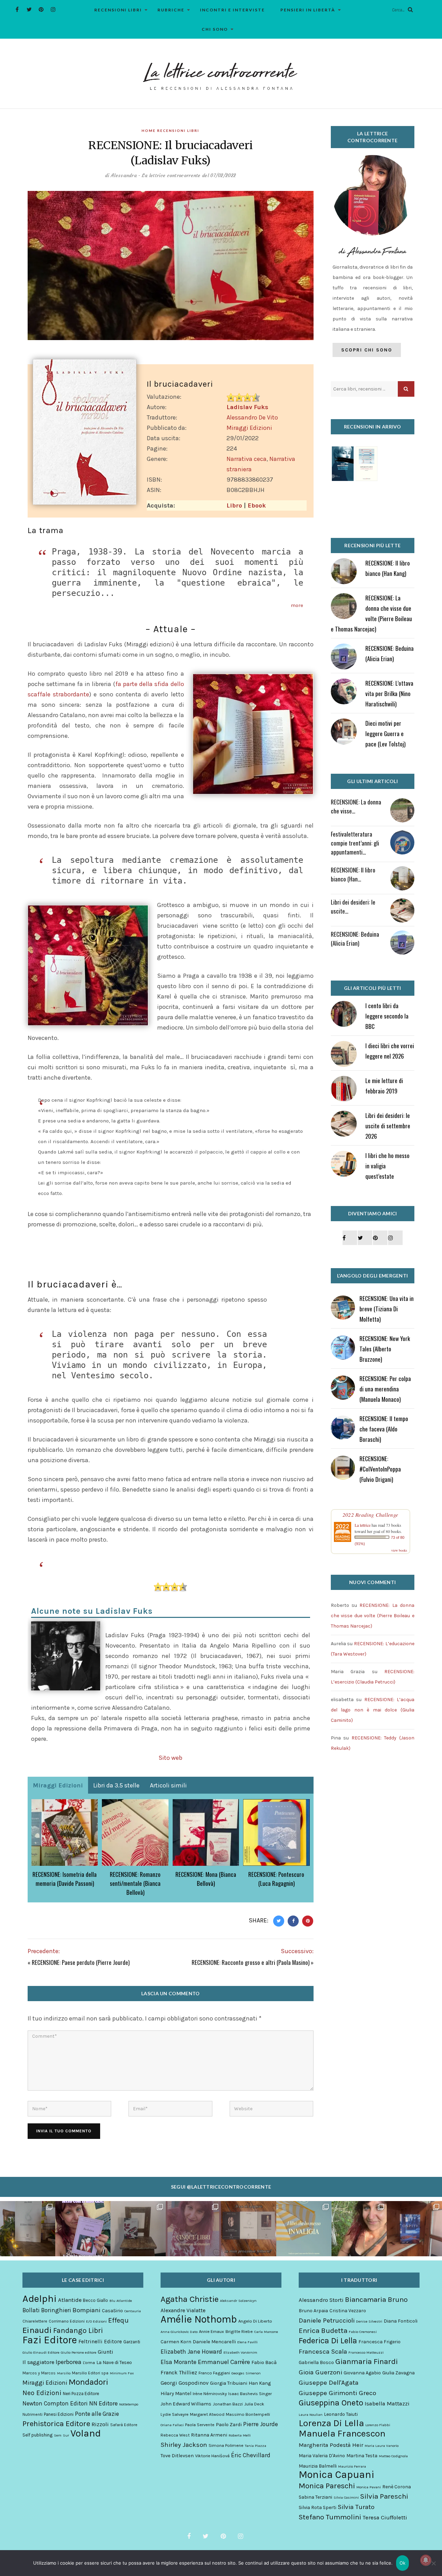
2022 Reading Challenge (371, 1515)
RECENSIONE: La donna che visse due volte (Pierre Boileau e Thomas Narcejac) (373, 1616)
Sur (66, 2435)
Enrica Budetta (323, 2331)
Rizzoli (100, 2424)
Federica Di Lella (328, 2341)
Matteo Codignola (393, 2456)
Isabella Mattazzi (387, 2404)
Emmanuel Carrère (224, 2362)
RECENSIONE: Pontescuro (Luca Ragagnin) (276, 1879)
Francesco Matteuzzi (366, 2352)
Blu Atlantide (121, 2301)
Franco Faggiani (214, 2373)
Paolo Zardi (229, 2425)
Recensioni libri (118, 10)
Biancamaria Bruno (376, 2299)
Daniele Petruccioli (327, 2321)
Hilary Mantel (176, 2394)
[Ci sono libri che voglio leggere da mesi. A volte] (193, 2229)
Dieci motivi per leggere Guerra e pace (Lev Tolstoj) (385, 734)
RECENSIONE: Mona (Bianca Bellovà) (206, 1879)
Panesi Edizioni (59, 2414)
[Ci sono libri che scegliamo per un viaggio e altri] (304, 2229)
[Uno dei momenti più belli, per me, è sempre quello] (249, 2229)
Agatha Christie (190, 2299)
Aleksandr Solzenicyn (238, 2301)
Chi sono (215, 29)
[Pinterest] (41, 9)
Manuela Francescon (342, 2434)
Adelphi (40, 2298)
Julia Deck (254, 2404)
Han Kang (260, 2383)
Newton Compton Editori (55, 2403)
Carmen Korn (176, 2342)
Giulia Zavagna (398, 2373)
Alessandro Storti (321, 2300)
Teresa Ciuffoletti (385, 2517)
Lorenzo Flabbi (378, 2425)
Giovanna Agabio (362, 2373)
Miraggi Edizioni (249, 428)
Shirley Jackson (184, 2445)
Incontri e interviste (232, 10)
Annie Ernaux (212, 2331)
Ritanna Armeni (209, 2435)
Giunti (105, 2352)
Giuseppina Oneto (331, 2403)
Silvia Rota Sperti (318, 2507)
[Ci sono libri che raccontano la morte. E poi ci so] (28, 2229)
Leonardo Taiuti (341, 2414)
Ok (403, 2563)
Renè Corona (397, 2487)
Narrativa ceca (247, 459)
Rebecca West (175, 2435)
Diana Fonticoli (401, 2321)
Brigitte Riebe (239, 2331)
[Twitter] (29, 9)
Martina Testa (362, 2456)
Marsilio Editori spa (90, 2373)
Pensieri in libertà (308, 10)
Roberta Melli (240, 2435)
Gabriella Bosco (316, 2362)
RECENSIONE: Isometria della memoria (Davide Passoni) (65, 1879)
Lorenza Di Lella (331, 2423)
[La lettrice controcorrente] (221, 76)
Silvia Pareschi (384, 2496)
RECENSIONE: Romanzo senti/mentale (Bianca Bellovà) (135, 1883)
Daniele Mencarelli (214, 2342)
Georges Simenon (246, 2373)
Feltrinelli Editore (100, 2342)
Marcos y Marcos (39, 2373)
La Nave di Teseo (114, 2362)
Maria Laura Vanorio (382, 2446)
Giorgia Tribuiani (229, 2383)
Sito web (170, 1758)
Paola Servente (200, 2425)
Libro (234, 505)
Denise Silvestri (369, 2321)
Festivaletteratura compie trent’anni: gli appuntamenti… (355, 843)
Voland (86, 2433)
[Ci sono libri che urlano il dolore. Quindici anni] (138, 2229)
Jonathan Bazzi (228, 2404)
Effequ (118, 2321)
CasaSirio (112, 2311)
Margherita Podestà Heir (331, 2445)
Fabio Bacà (264, 2362)
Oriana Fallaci (172, 2425)
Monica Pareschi (327, 2486)
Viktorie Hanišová (212, 2456)
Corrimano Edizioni (67, 2321)
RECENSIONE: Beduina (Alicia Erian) (355, 939)
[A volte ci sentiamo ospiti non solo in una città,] (414, 2229)
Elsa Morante (179, 2362)
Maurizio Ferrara (352, 2466)
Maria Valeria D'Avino (322, 2456)
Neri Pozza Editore (81, 2394)
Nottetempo (129, 2404)
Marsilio (64, 2373)
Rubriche (171, 10)
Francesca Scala (323, 2352)
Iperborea (69, 2362)
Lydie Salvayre (175, 2414)
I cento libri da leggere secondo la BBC (387, 1016)
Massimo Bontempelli (248, 2414)
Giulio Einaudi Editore (41, 2352)
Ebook (257, 505)
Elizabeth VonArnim (240, 2352)
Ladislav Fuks (247, 407)
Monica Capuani (337, 2474)
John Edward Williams (186, 2404)
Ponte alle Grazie (97, 2414)
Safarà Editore (124, 2425)
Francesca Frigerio (379, 2342)
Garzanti (132, 2342)
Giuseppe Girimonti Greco (337, 2393)
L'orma (89, 2363)
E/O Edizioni (96, 2321)
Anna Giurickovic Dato (179, 2332)
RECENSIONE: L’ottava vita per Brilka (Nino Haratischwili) (389, 693)
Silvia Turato (356, 2507)
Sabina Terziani (315, 2497)
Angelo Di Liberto (255, 2321)
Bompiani (87, 2310)
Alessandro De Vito (252, 417)
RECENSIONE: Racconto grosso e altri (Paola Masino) (251, 1962)
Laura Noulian (311, 2415)
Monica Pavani (369, 2487)
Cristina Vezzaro (348, 2311)
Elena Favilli (247, 2342)
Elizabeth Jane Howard (191, 2352)
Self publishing (37, 2435)
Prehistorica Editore (56, 2424)
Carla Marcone (266, 2332)
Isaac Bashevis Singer (250, 2394)
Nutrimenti (32, 2414)
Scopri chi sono (367, 350)
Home (149, 131)
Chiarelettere (35, 2321)
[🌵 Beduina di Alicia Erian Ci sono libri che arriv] (83, 2229)
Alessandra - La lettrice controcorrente (156, 175)
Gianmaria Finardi (367, 2362)
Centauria (133, 2311)
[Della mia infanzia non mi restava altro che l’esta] (359, 2229)
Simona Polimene (226, 2445)
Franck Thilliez (179, 2372)
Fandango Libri (78, 2331)
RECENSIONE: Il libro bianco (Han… (353, 874)
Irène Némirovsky (210, 2394)
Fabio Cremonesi (363, 2332)
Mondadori (88, 2382)
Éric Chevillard (251, 2455)
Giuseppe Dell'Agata (329, 2383)
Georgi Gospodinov (185, 2383)
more (297, 605)
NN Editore (103, 2403)
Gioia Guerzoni (320, 2372)
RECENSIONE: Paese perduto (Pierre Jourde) (81, 1962)
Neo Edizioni (42, 2393)
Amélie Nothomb (199, 2319)
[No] (433, 2563)
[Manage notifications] (426, 2560)
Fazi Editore (50, 2340)
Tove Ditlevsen (177, 2456)
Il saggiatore (38, 2362)
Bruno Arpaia (313, 2311)
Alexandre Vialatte (183, 2310)
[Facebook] (17, 9)
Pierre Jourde (261, 2424)
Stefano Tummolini (330, 2517)
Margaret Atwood (207, 2414)
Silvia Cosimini (346, 2497)
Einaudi (37, 2330)
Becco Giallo (95, 2300)
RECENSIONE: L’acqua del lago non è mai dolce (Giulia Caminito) (373, 1710)
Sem (58, 2435)
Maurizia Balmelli (318, 2466)
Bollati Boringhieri (47, 2310)
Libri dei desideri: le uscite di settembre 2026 (388, 1126)
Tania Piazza (256, 2446)
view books (399, 1550)
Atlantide (70, 2300)
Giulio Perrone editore (79, 2352)
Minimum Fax (122, 2373)
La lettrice (363, 1525)
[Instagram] (53, 9)
